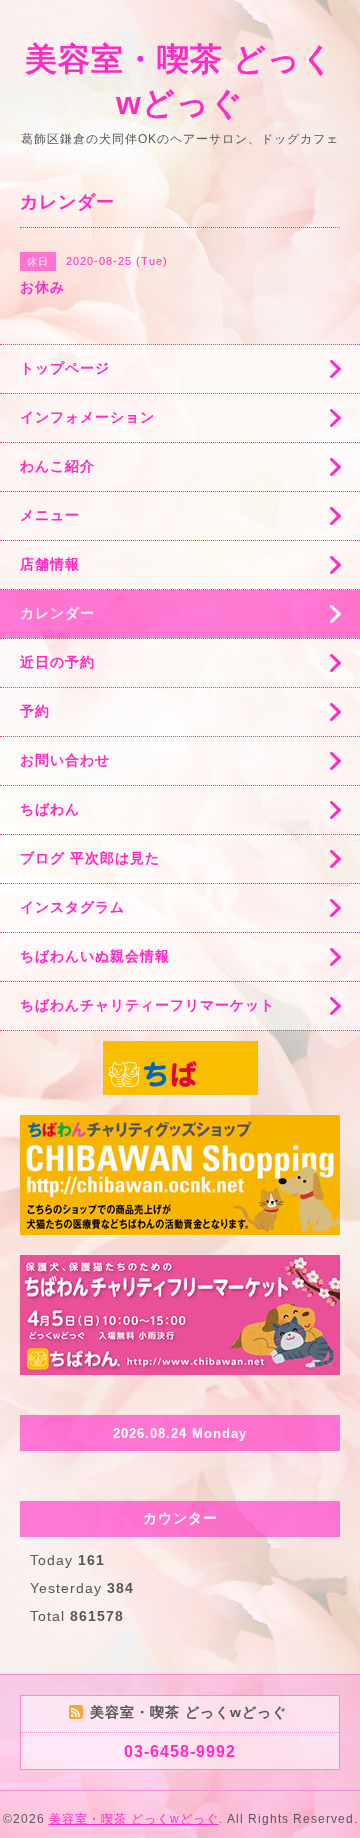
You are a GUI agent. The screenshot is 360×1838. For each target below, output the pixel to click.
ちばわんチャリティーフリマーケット (147, 1005)
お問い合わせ (65, 760)
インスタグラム (72, 907)
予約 (35, 711)
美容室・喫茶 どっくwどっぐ (134, 1819)
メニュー (50, 515)
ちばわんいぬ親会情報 (95, 956)
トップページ (65, 368)
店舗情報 (50, 564)
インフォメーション (87, 417)
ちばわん (50, 809)
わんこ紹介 (57, 466)
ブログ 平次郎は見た (90, 858)
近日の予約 (57, 662)
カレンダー (57, 613)
